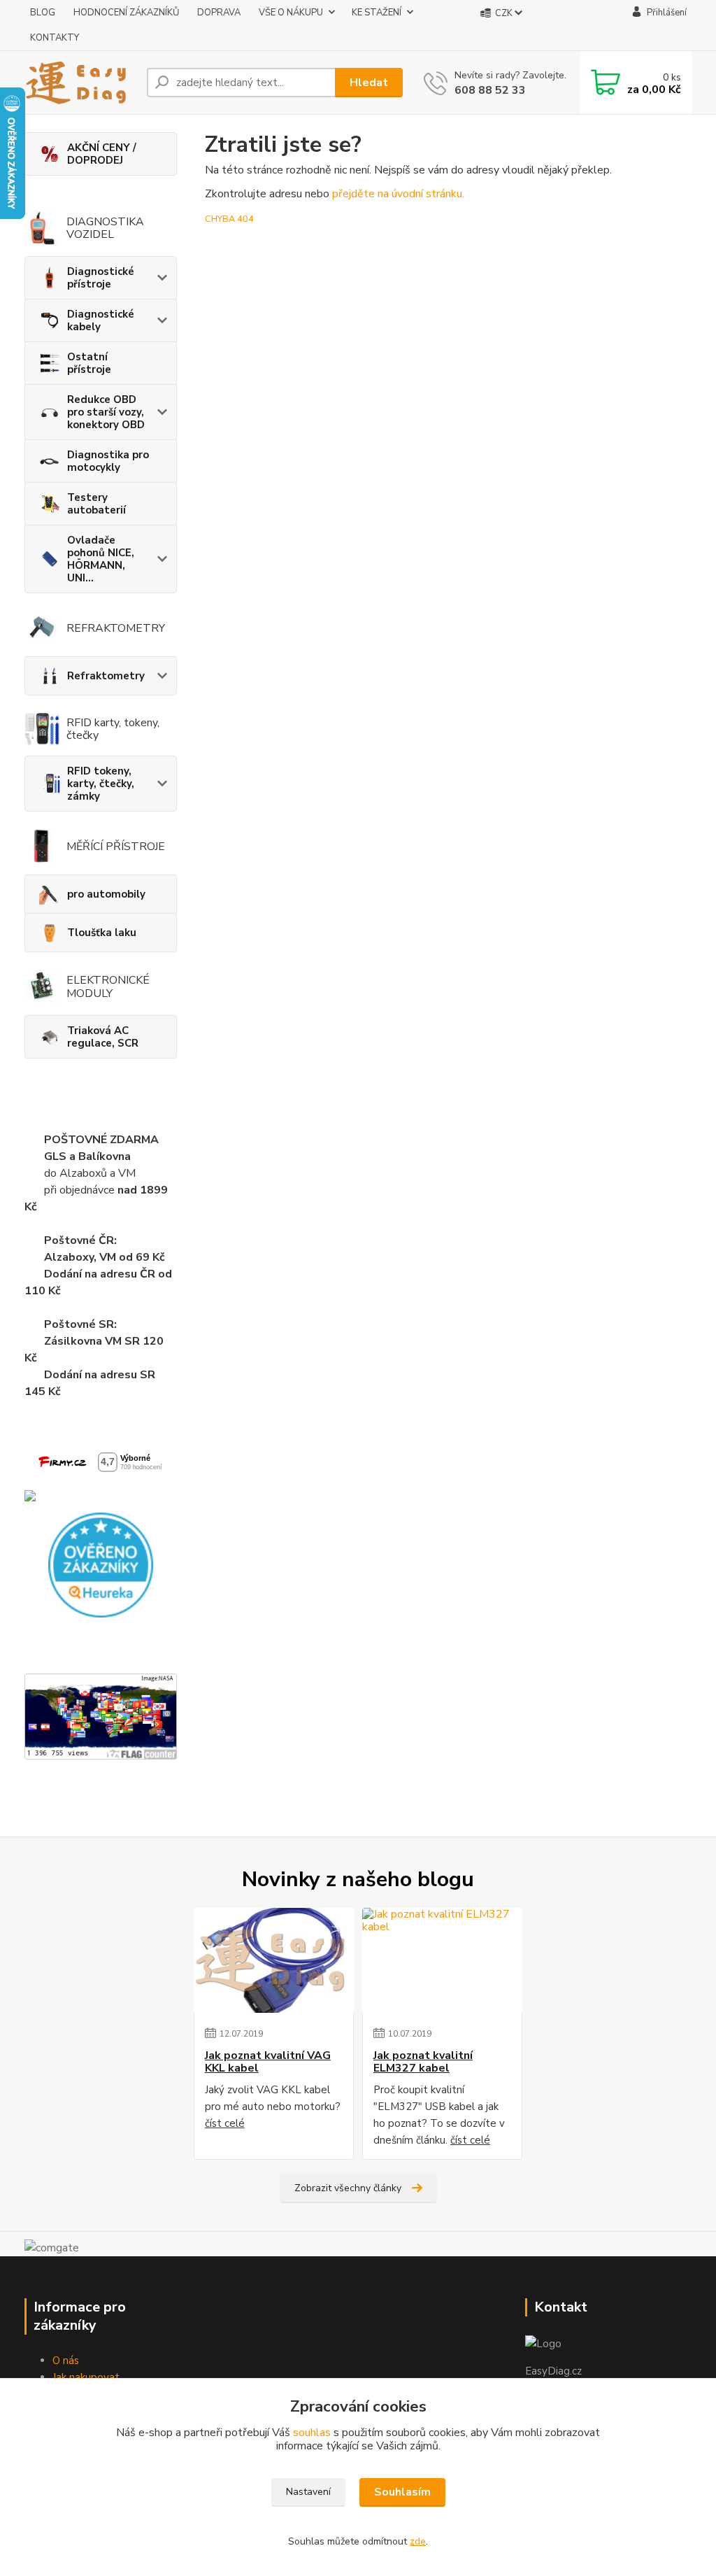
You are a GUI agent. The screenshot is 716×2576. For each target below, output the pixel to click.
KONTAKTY (55, 38)
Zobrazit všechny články (348, 2188)
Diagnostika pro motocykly (108, 461)
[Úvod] (80, 83)
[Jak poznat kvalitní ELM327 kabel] (442, 1960)
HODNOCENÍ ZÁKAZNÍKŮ (126, 13)
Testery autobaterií (96, 504)
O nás (66, 2361)
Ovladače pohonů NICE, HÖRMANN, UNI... (101, 559)
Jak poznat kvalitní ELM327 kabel (423, 2062)
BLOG (43, 13)
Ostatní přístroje (89, 363)
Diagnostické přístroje (101, 278)
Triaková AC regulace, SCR (103, 1037)
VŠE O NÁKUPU (291, 13)
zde (418, 2541)
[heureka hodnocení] (101, 1564)
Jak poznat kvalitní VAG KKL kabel (268, 2062)
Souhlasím (402, 2492)
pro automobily (106, 894)
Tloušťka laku (102, 933)
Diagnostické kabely (101, 320)
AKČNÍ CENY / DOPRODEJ (102, 154)
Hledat (369, 83)
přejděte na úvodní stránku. (398, 194)
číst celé (225, 2123)
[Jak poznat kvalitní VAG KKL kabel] (274, 1960)
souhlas (312, 2433)
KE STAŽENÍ (377, 13)
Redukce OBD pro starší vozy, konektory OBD (106, 412)
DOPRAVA (219, 13)
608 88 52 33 (490, 90)
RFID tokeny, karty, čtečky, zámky (101, 784)
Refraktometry (106, 676)
